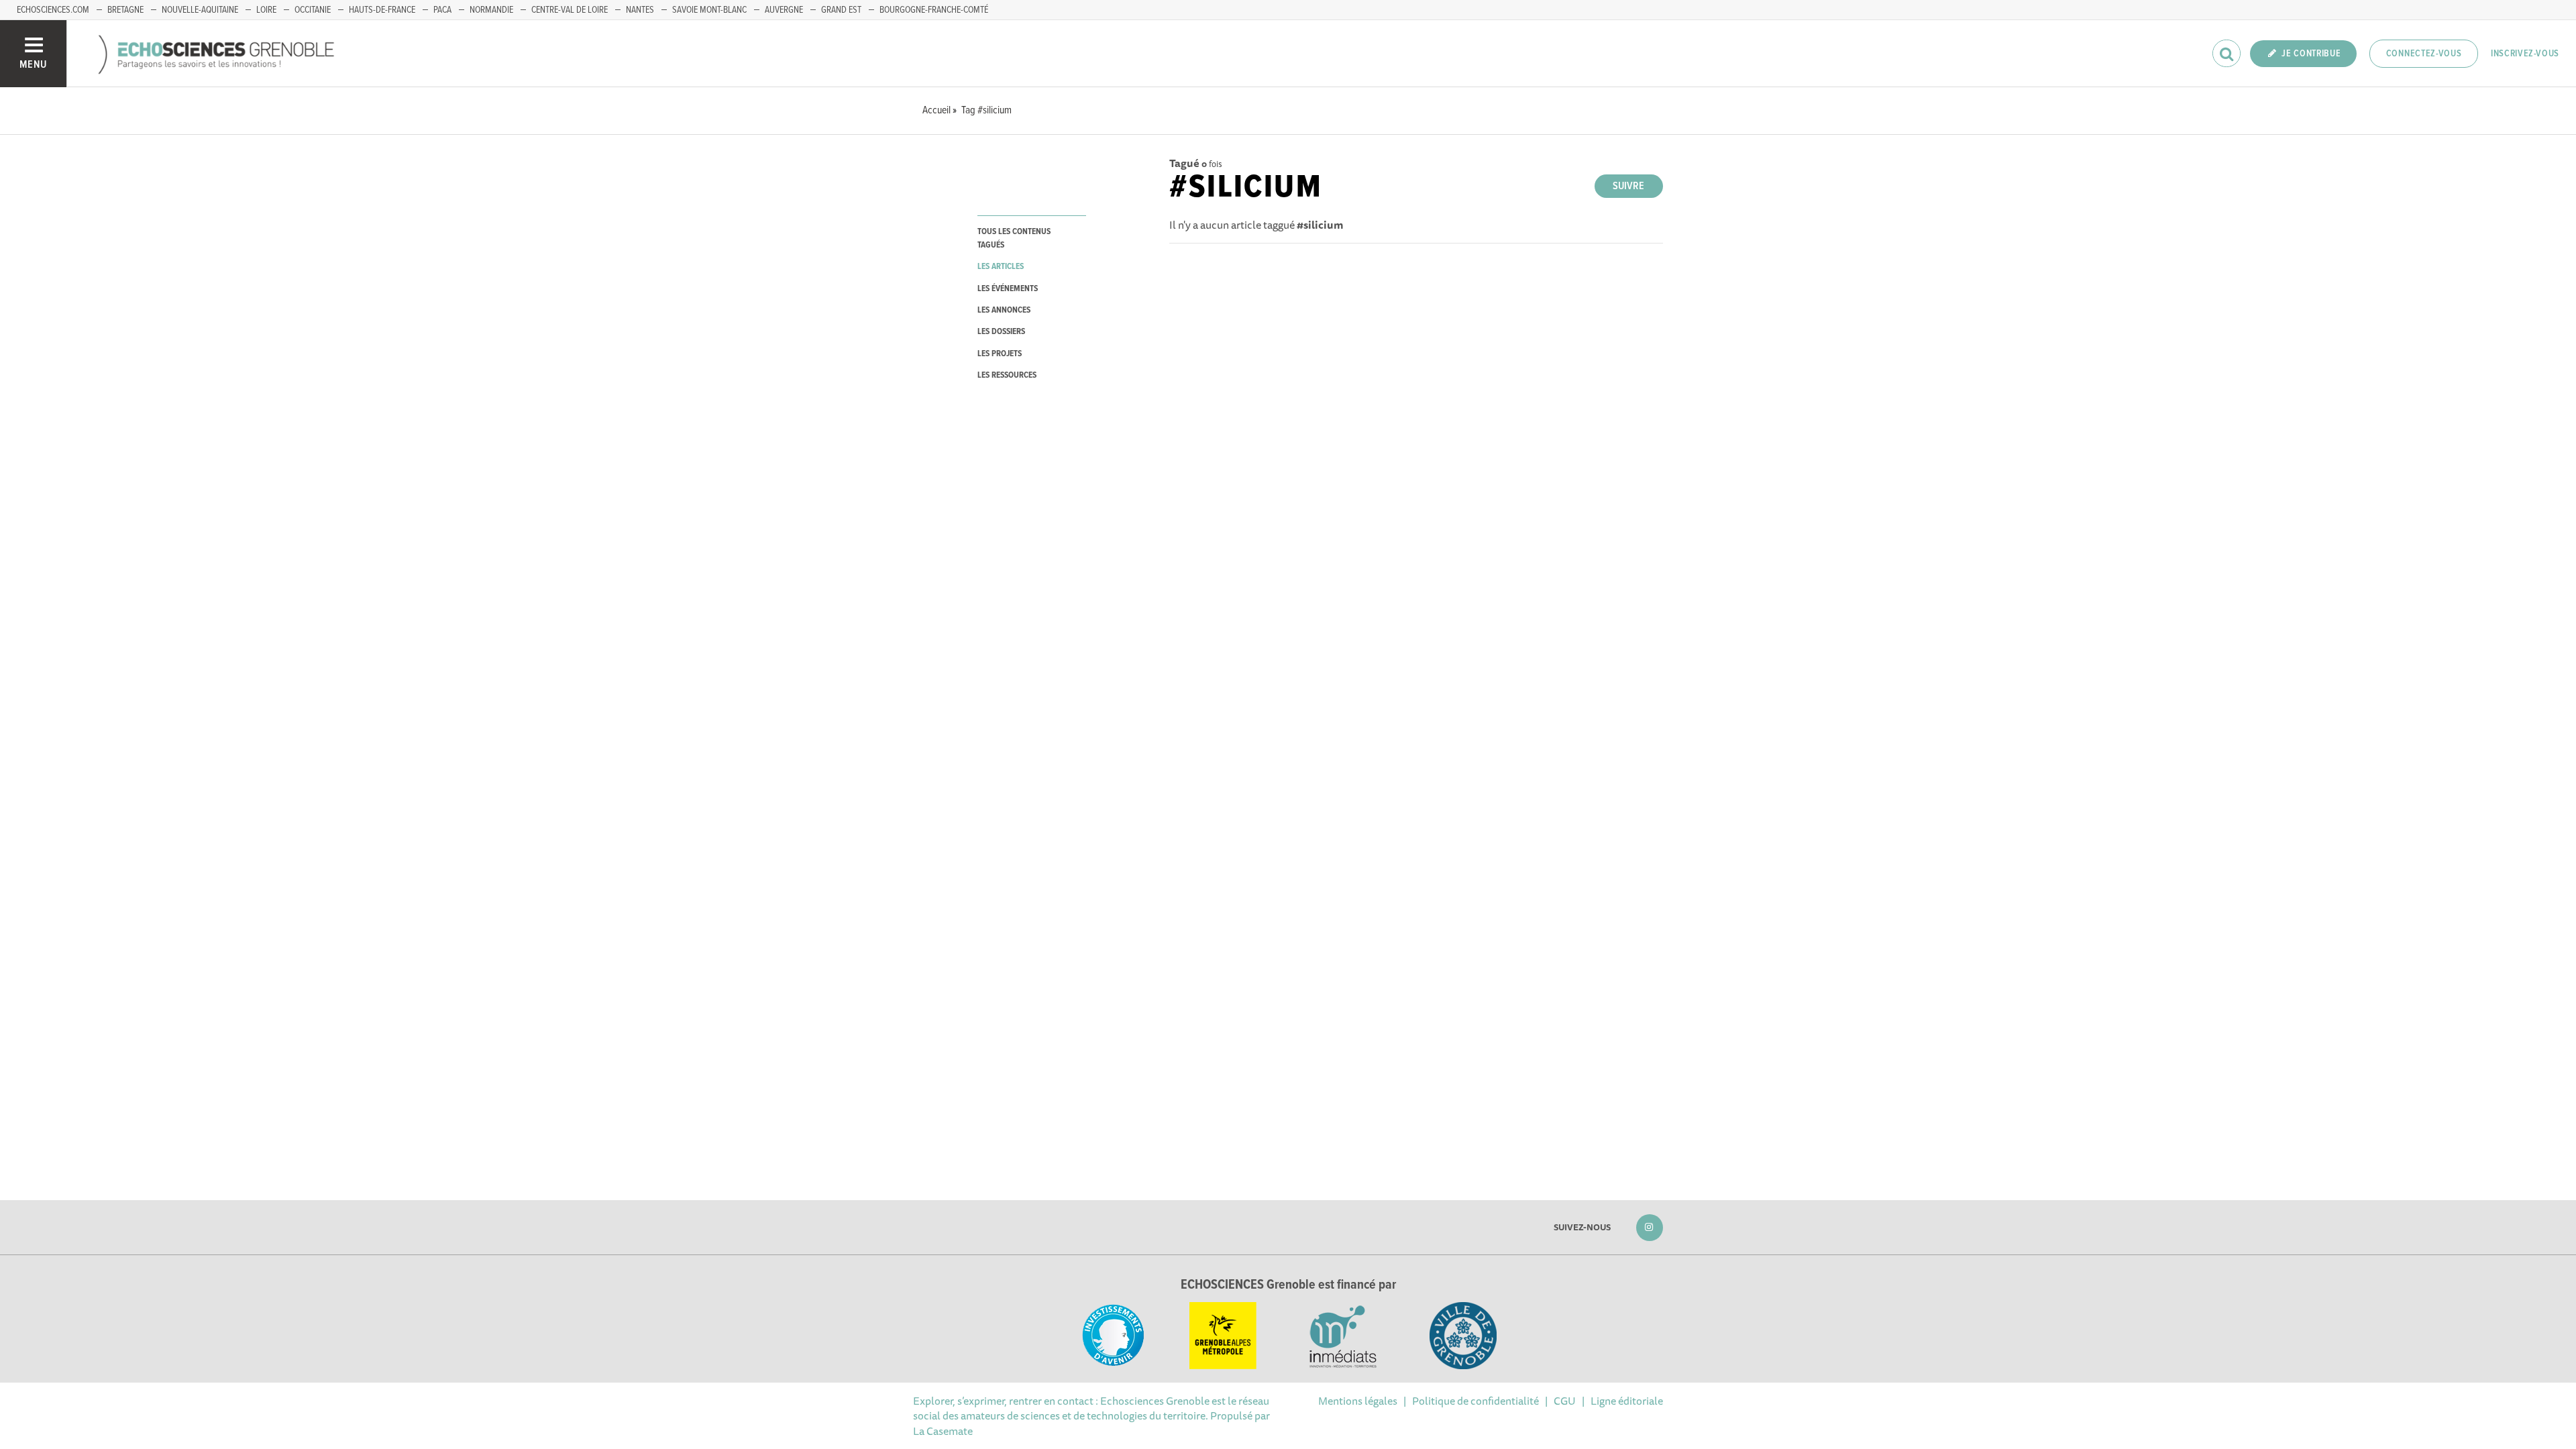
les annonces (1004, 310)
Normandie (491, 10)
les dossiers (1001, 332)
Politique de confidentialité (1475, 1401)
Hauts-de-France (382, 10)
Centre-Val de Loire (570, 10)
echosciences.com (53, 10)
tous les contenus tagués (1014, 238)
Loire (266, 10)
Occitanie (313, 10)
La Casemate (943, 1431)
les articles (1001, 267)
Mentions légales (1358, 1401)
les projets (1000, 354)
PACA (442, 10)
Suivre (1628, 186)
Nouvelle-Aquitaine (200, 10)
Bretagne (125, 10)
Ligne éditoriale (1627, 1401)
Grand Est (841, 10)
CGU (1565, 1401)
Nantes (640, 10)
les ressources (1007, 375)
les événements (1008, 289)
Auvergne (784, 10)
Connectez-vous (2424, 54)
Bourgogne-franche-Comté (934, 10)
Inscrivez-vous (2525, 54)
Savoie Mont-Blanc (709, 10)
